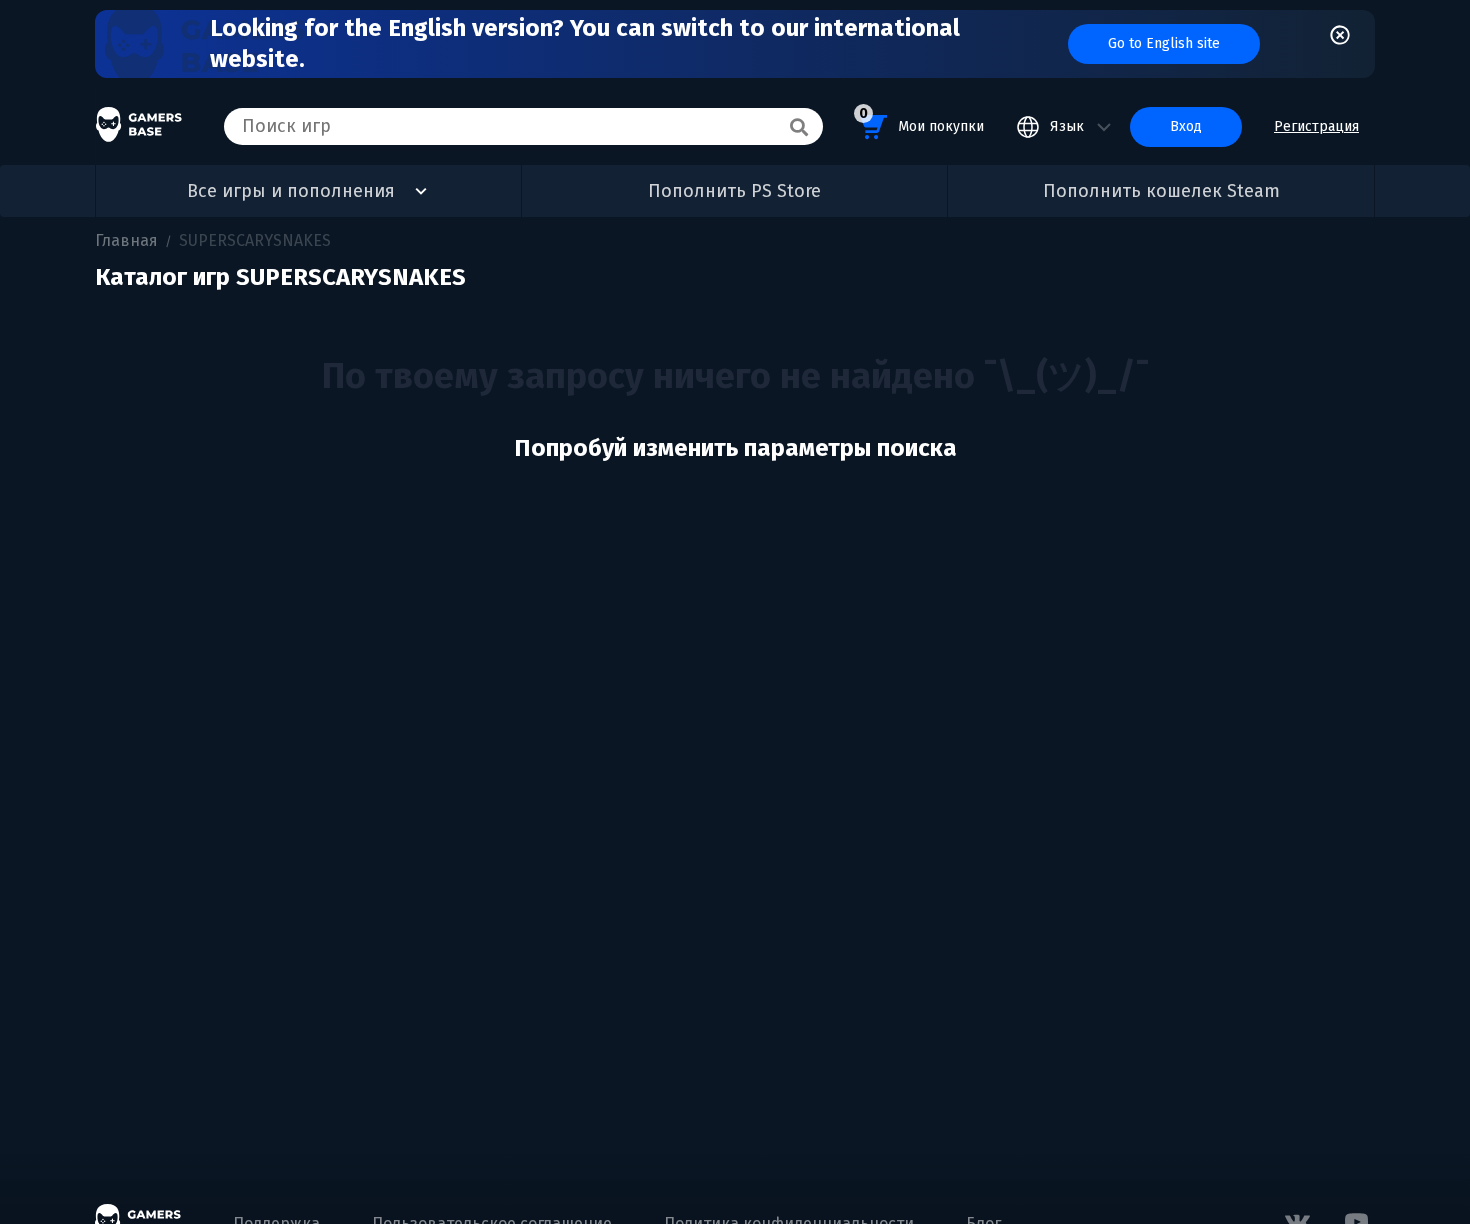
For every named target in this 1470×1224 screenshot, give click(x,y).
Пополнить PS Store (734, 191)
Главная (126, 240)
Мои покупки (921, 120)
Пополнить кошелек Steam (1161, 191)
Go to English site (1164, 43)
